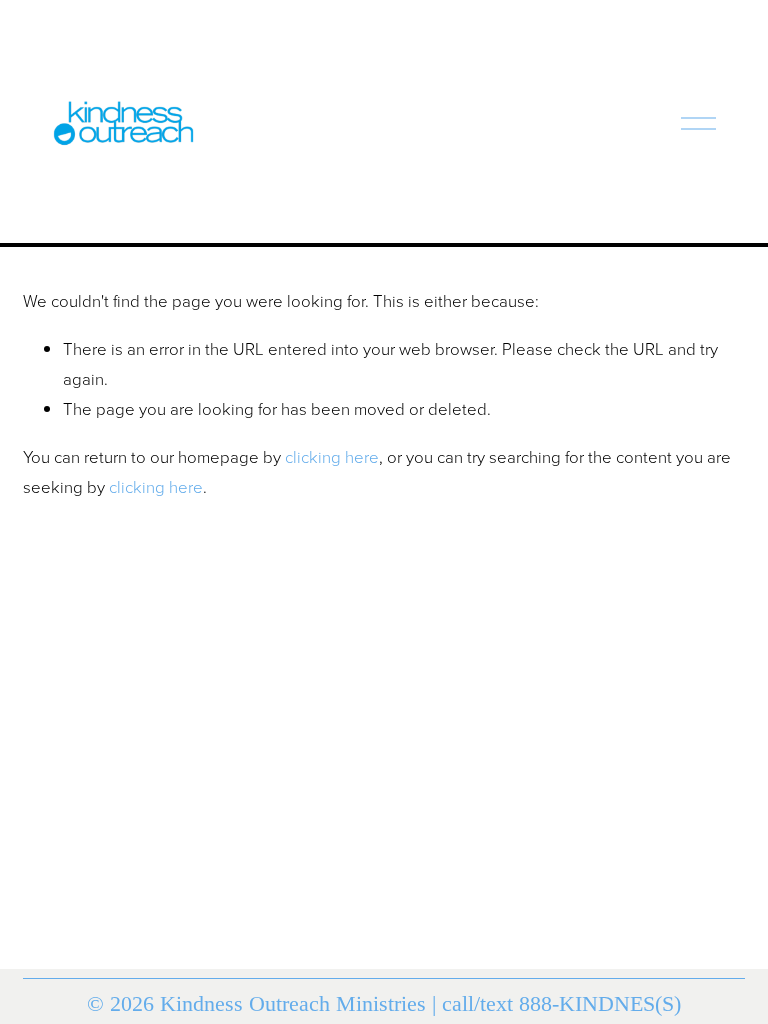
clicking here (332, 456)
